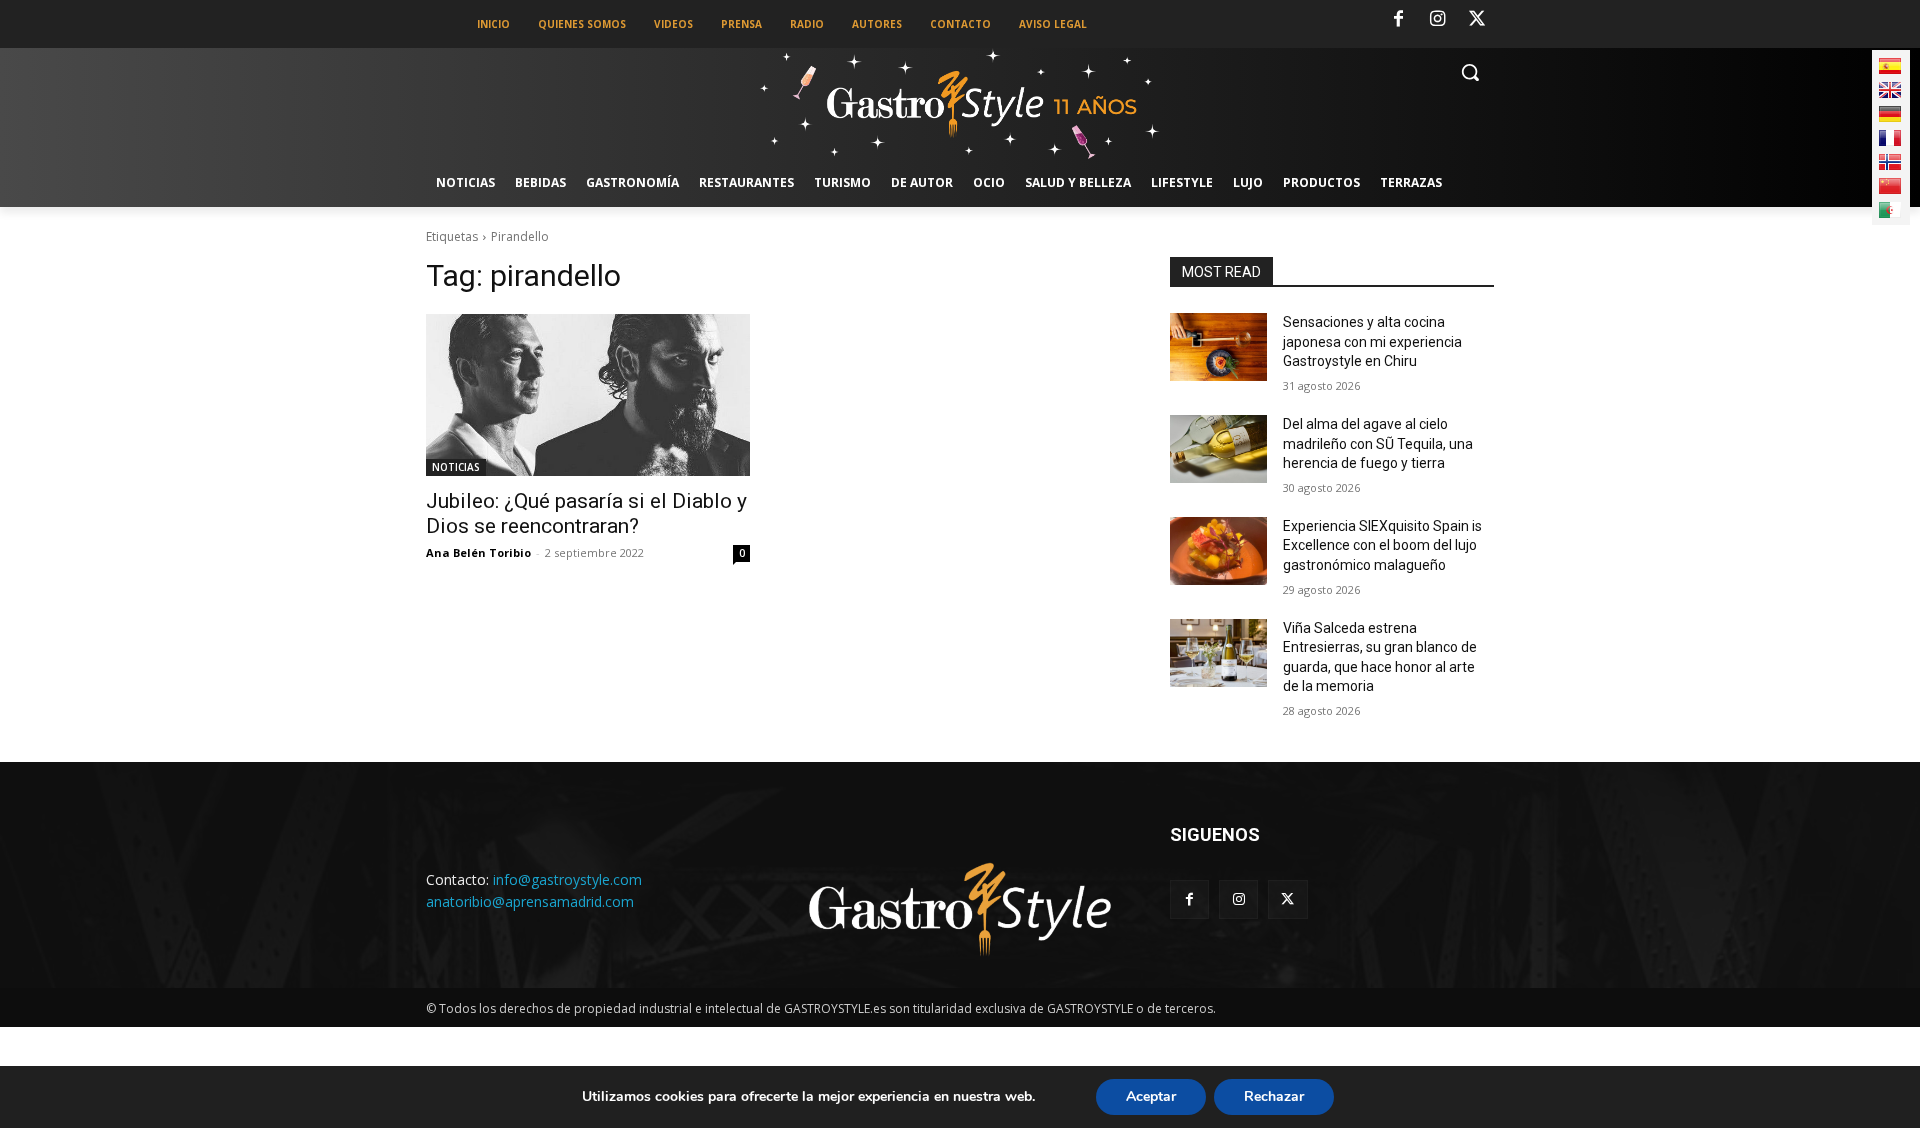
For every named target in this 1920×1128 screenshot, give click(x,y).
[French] (1890, 138)
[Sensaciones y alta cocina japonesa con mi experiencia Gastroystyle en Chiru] (1218, 347)
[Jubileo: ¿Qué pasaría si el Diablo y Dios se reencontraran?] (588, 395)
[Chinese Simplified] (1890, 186)
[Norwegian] (1890, 162)
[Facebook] (1398, 20)
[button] (1470, 72)
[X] (1477, 20)
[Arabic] (1890, 210)
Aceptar (1151, 1096)
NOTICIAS (456, 467)
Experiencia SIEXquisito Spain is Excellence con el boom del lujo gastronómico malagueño (1382, 545)
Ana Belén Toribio (478, 552)
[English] (1890, 90)
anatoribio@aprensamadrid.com (530, 901)
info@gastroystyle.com (567, 879)
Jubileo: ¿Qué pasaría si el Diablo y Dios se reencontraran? (586, 513)
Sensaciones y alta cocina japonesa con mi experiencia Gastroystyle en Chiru (1372, 341)
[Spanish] (1890, 66)
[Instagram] (1438, 20)
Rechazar (1274, 1096)
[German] (1890, 114)
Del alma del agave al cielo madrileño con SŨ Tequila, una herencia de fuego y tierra (1378, 443)
